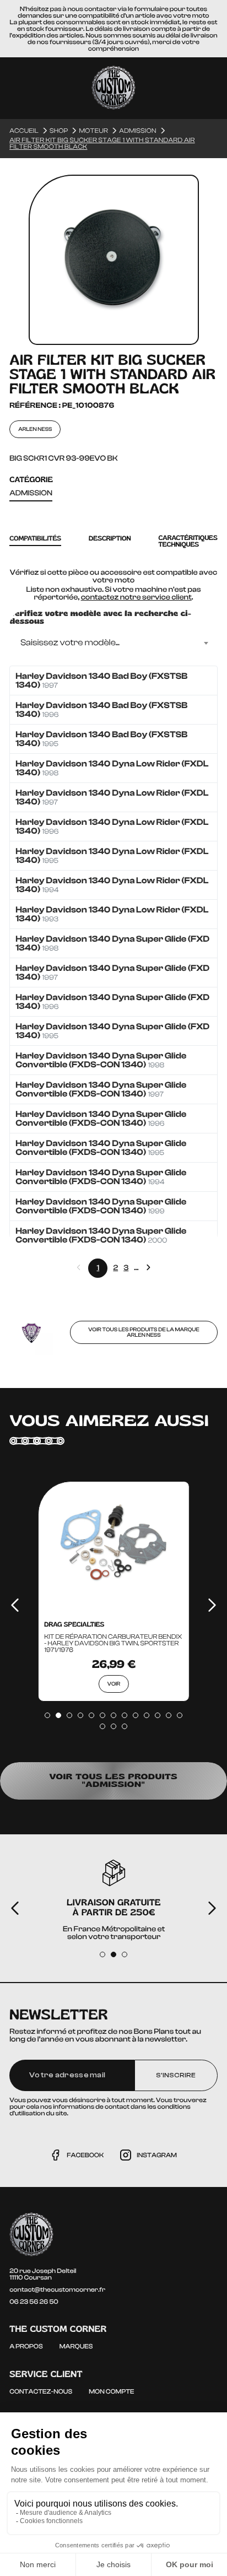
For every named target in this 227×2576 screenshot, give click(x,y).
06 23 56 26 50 (34, 2302)
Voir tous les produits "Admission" (114, 1781)
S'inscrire (176, 2075)
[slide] (47, 1715)
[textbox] (113, 643)
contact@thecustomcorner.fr (57, 2289)
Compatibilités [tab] (35, 539)
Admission (31, 493)
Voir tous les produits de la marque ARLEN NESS (144, 1332)
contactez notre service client (136, 597)
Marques (76, 2346)
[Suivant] (212, 1605)
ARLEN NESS (35, 429)
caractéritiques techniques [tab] (188, 541)
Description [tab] (110, 539)
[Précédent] (15, 1605)
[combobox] (113, 643)
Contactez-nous (41, 2391)
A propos (26, 2346)
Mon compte (111, 2391)
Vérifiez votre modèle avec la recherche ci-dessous (100, 618)
